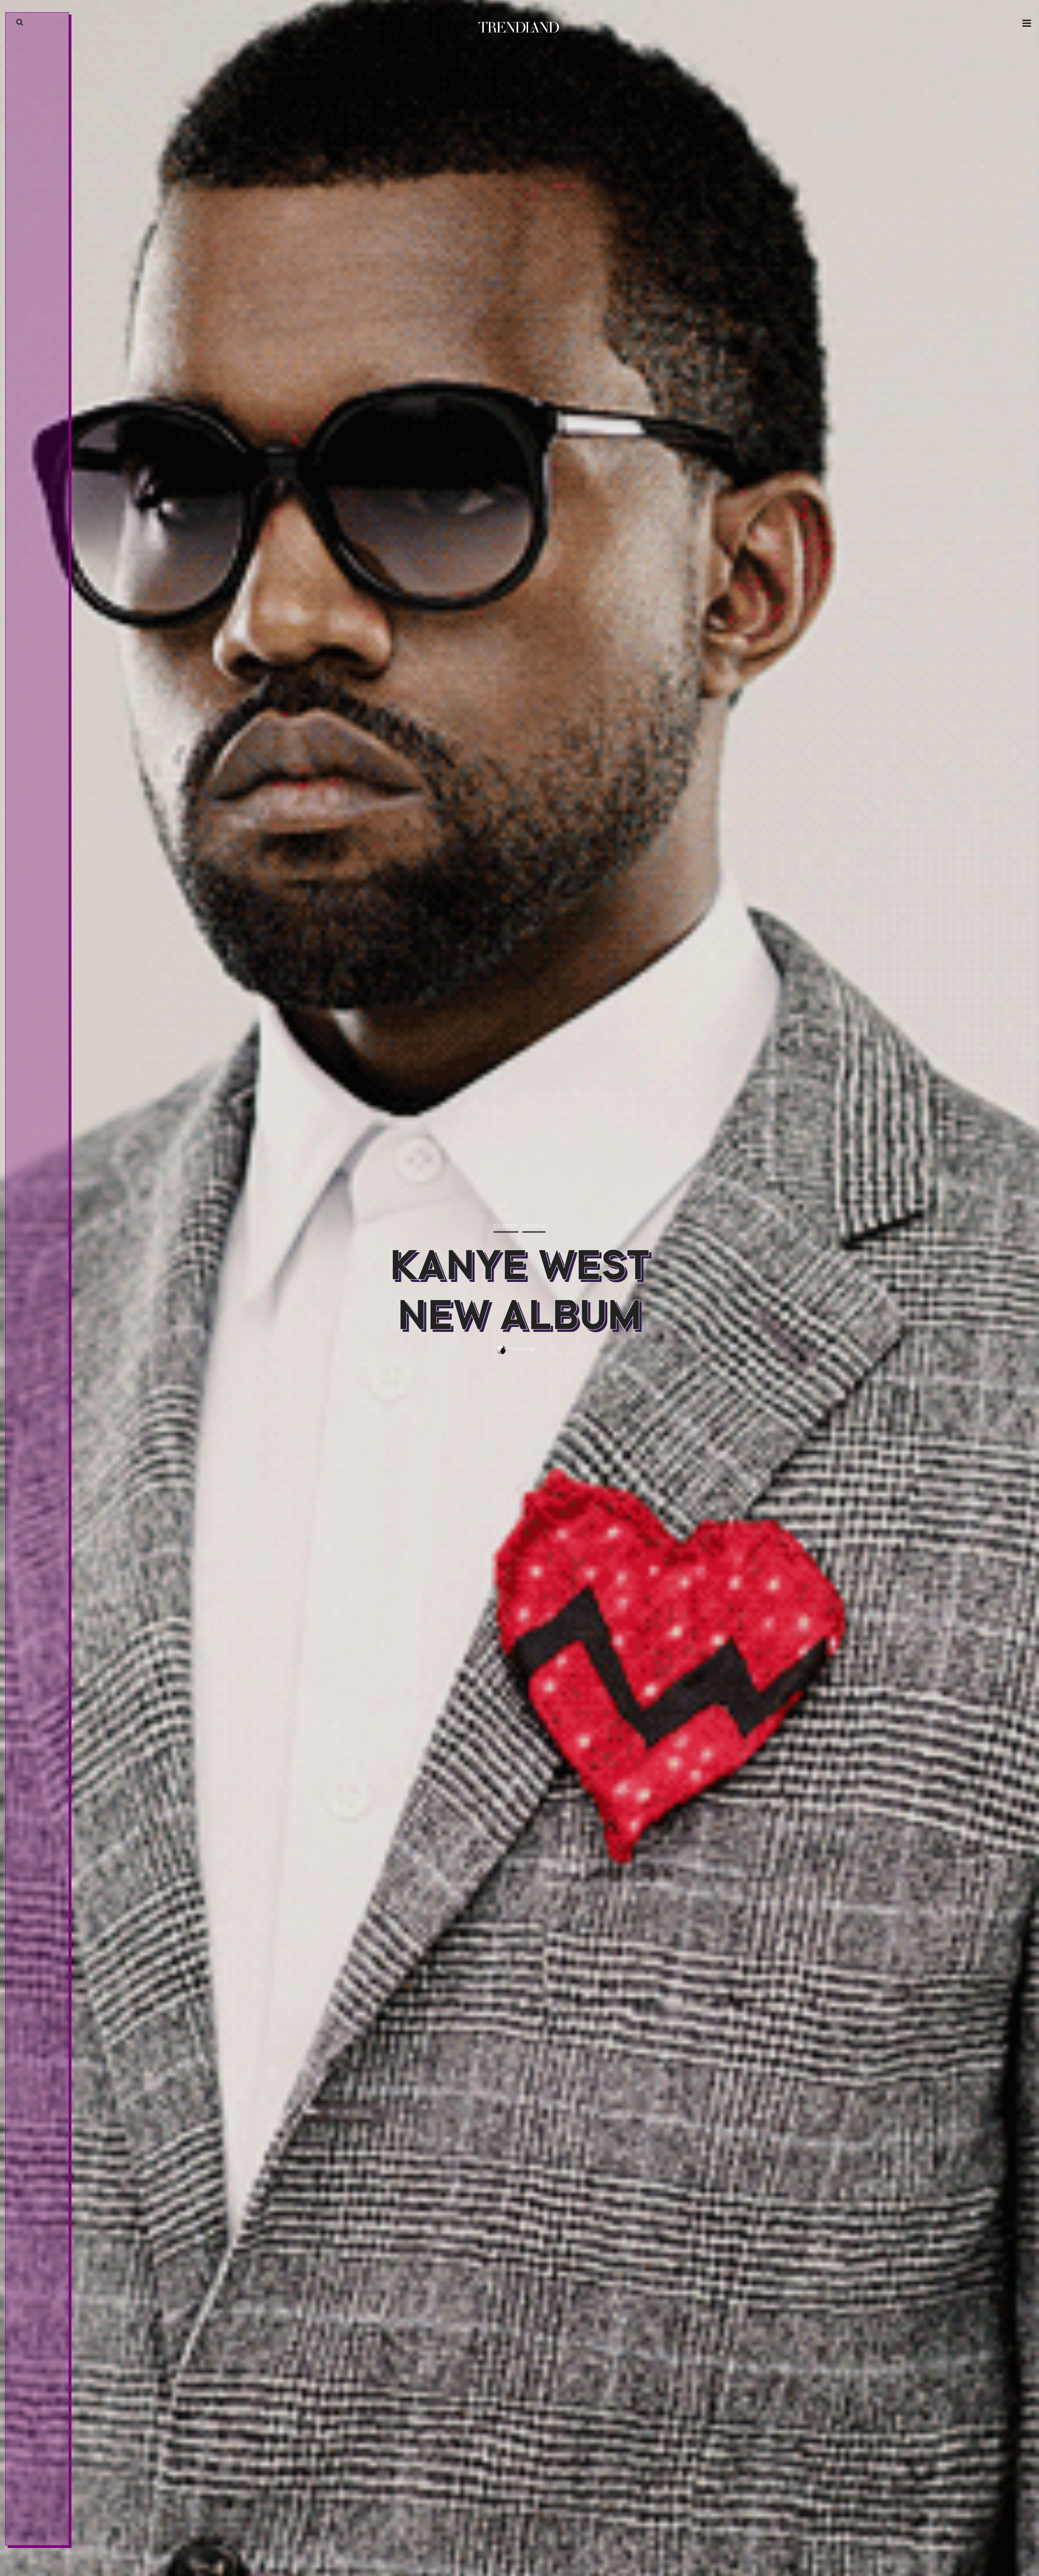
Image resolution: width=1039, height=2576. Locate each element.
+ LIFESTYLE (28, 913)
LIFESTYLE (534, 1227)
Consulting (30, 958)
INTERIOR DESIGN (35, 880)
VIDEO (23, 936)
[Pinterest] (40, 2539)
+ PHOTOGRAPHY (34, 925)
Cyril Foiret (522, 1349)
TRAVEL (24, 891)
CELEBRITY (506, 1227)
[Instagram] (33, 2539)
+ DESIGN (26, 869)
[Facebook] (27, 2539)
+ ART (22, 902)
